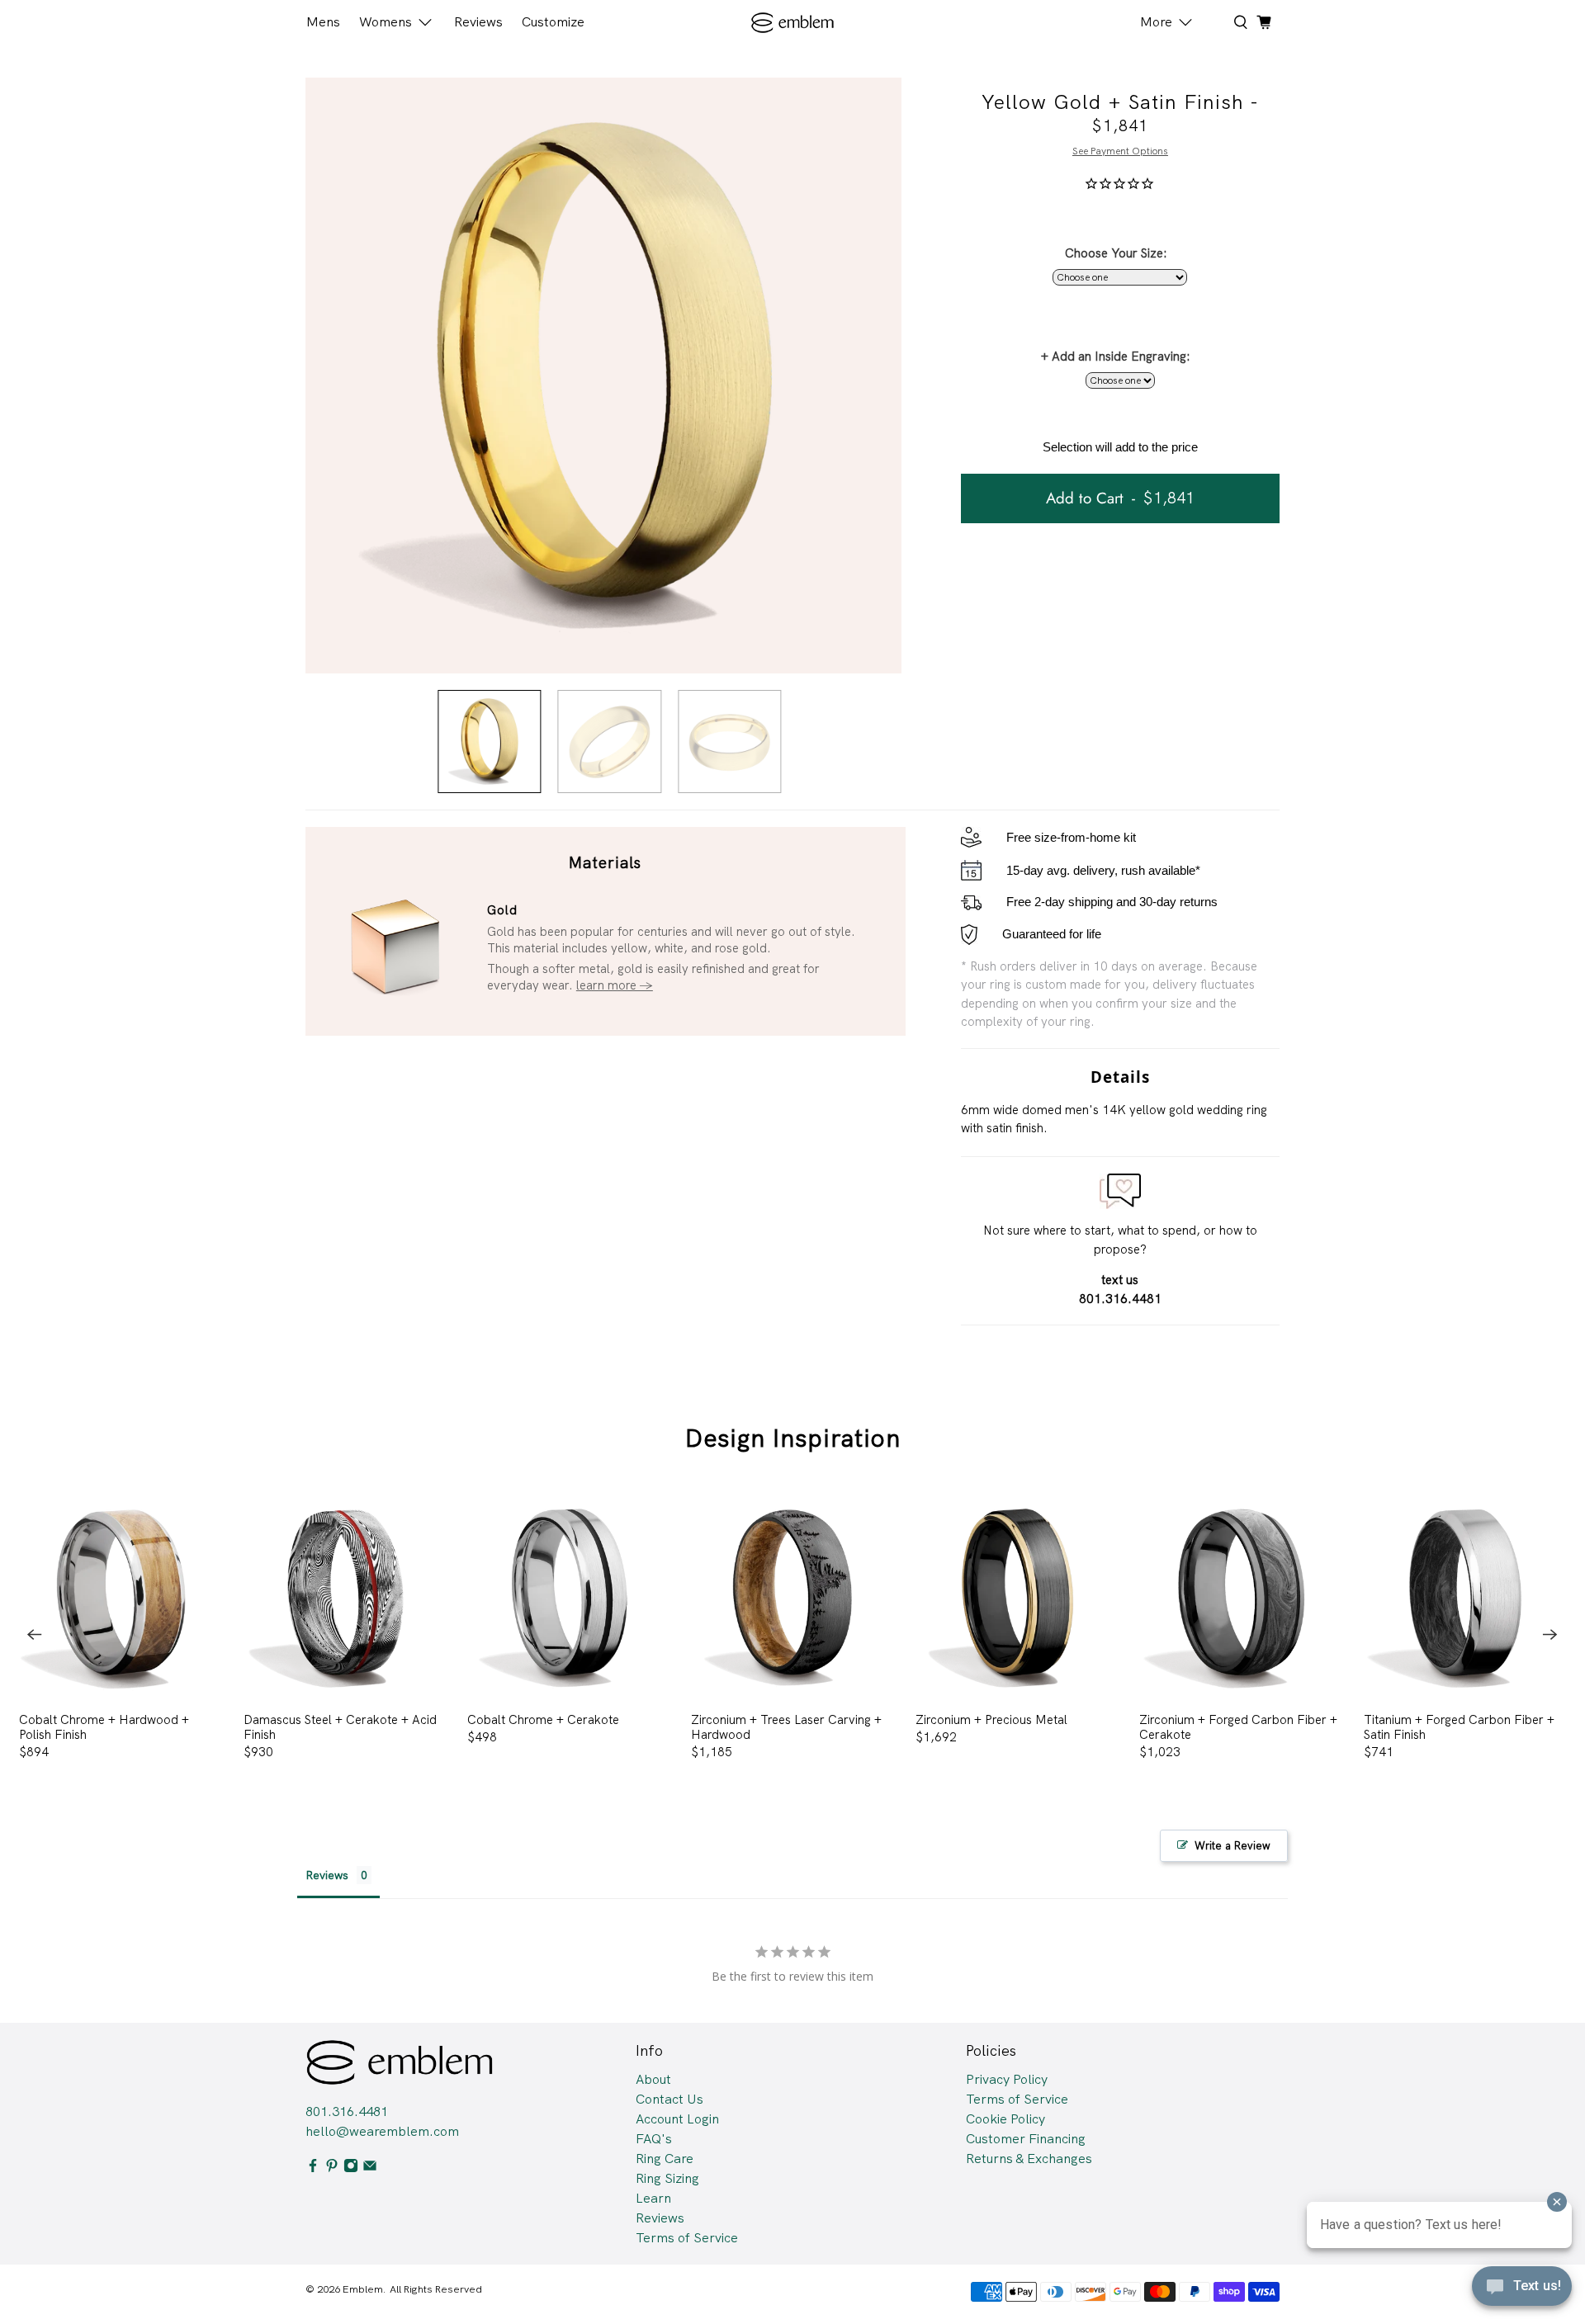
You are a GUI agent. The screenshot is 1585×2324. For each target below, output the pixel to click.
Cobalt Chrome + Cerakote (543, 1719)
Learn (653, 2198)
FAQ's (654, 2139)
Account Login (677, 2119)
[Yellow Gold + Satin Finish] (603, 376)
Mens (323, 22)
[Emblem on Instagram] (351, 2168)
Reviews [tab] (327, 1875)
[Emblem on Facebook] (313, 2168)
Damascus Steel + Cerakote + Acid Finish (340, 1727)
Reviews (478, 22)
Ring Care (665, 2159)
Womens (386, 22)
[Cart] (1264, 22)
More (1156, 22)
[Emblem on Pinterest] (332, 2168)
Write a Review (1233, 1846)
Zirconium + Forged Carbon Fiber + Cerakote (1238, 1727)
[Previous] (35, 1635)
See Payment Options (1120, 151)
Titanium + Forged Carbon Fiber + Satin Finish (1459, 1727)
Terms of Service (687, 2238)
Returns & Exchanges (1029, 2159)
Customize (553, 22)
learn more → (615, 985)
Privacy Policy (1007, 2079)
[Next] (1550, 1635)
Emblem (363, 2289)
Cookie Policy (1005, 2119)
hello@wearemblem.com (382, 2131)
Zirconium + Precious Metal (991, 1719)
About (653, 2079)
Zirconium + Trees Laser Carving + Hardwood (786, 1727)
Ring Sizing (667, 2178)
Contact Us (669, 2099)
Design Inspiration (793, 1438)
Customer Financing (1026, 2139)
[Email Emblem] (370, 2168)
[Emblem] (793, 23)
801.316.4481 (347, 2111)
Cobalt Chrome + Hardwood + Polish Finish (104, 1727)
